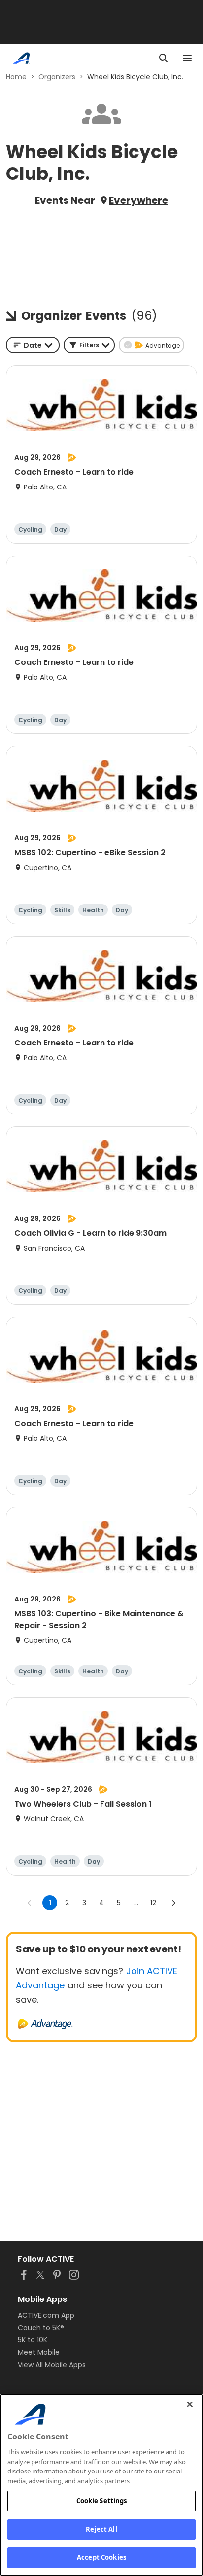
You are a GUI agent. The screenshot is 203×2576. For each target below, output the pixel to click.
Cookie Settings (102, 2501)
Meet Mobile (39, 2352)
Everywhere (138, 200)
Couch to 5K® (41, 2328)
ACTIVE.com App (46, 2315)
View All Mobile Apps (52, 2365)
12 (153, 1903)
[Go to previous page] (30, 1903)
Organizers (57, 77)
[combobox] (33, 345)
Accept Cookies (101, 2557)
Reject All (101, 2529)
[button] (89, 345)
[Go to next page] (173, 1903)
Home (16, 77)
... (136, 1903)
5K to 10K (33, 2340)
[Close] (190, 2404)
